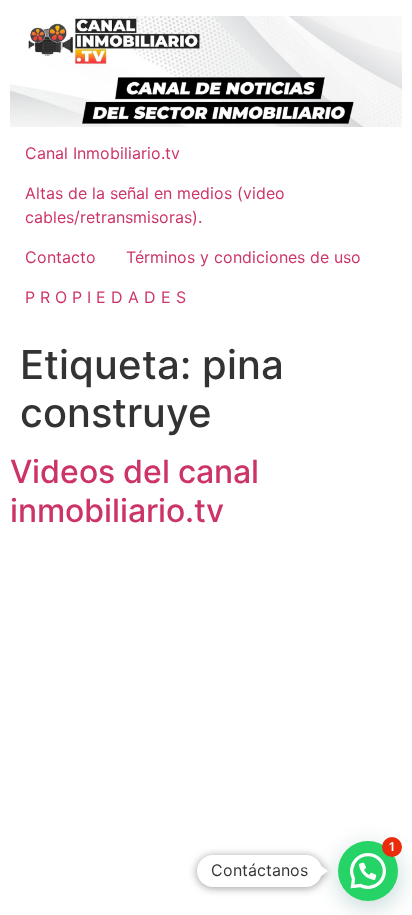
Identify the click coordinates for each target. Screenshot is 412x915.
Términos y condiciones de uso (243, 257)
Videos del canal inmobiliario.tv (134, 490)
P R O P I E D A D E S (105, 297)
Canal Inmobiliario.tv (102, 153)
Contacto (60, 257)
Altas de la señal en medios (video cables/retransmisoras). (155, 205)
